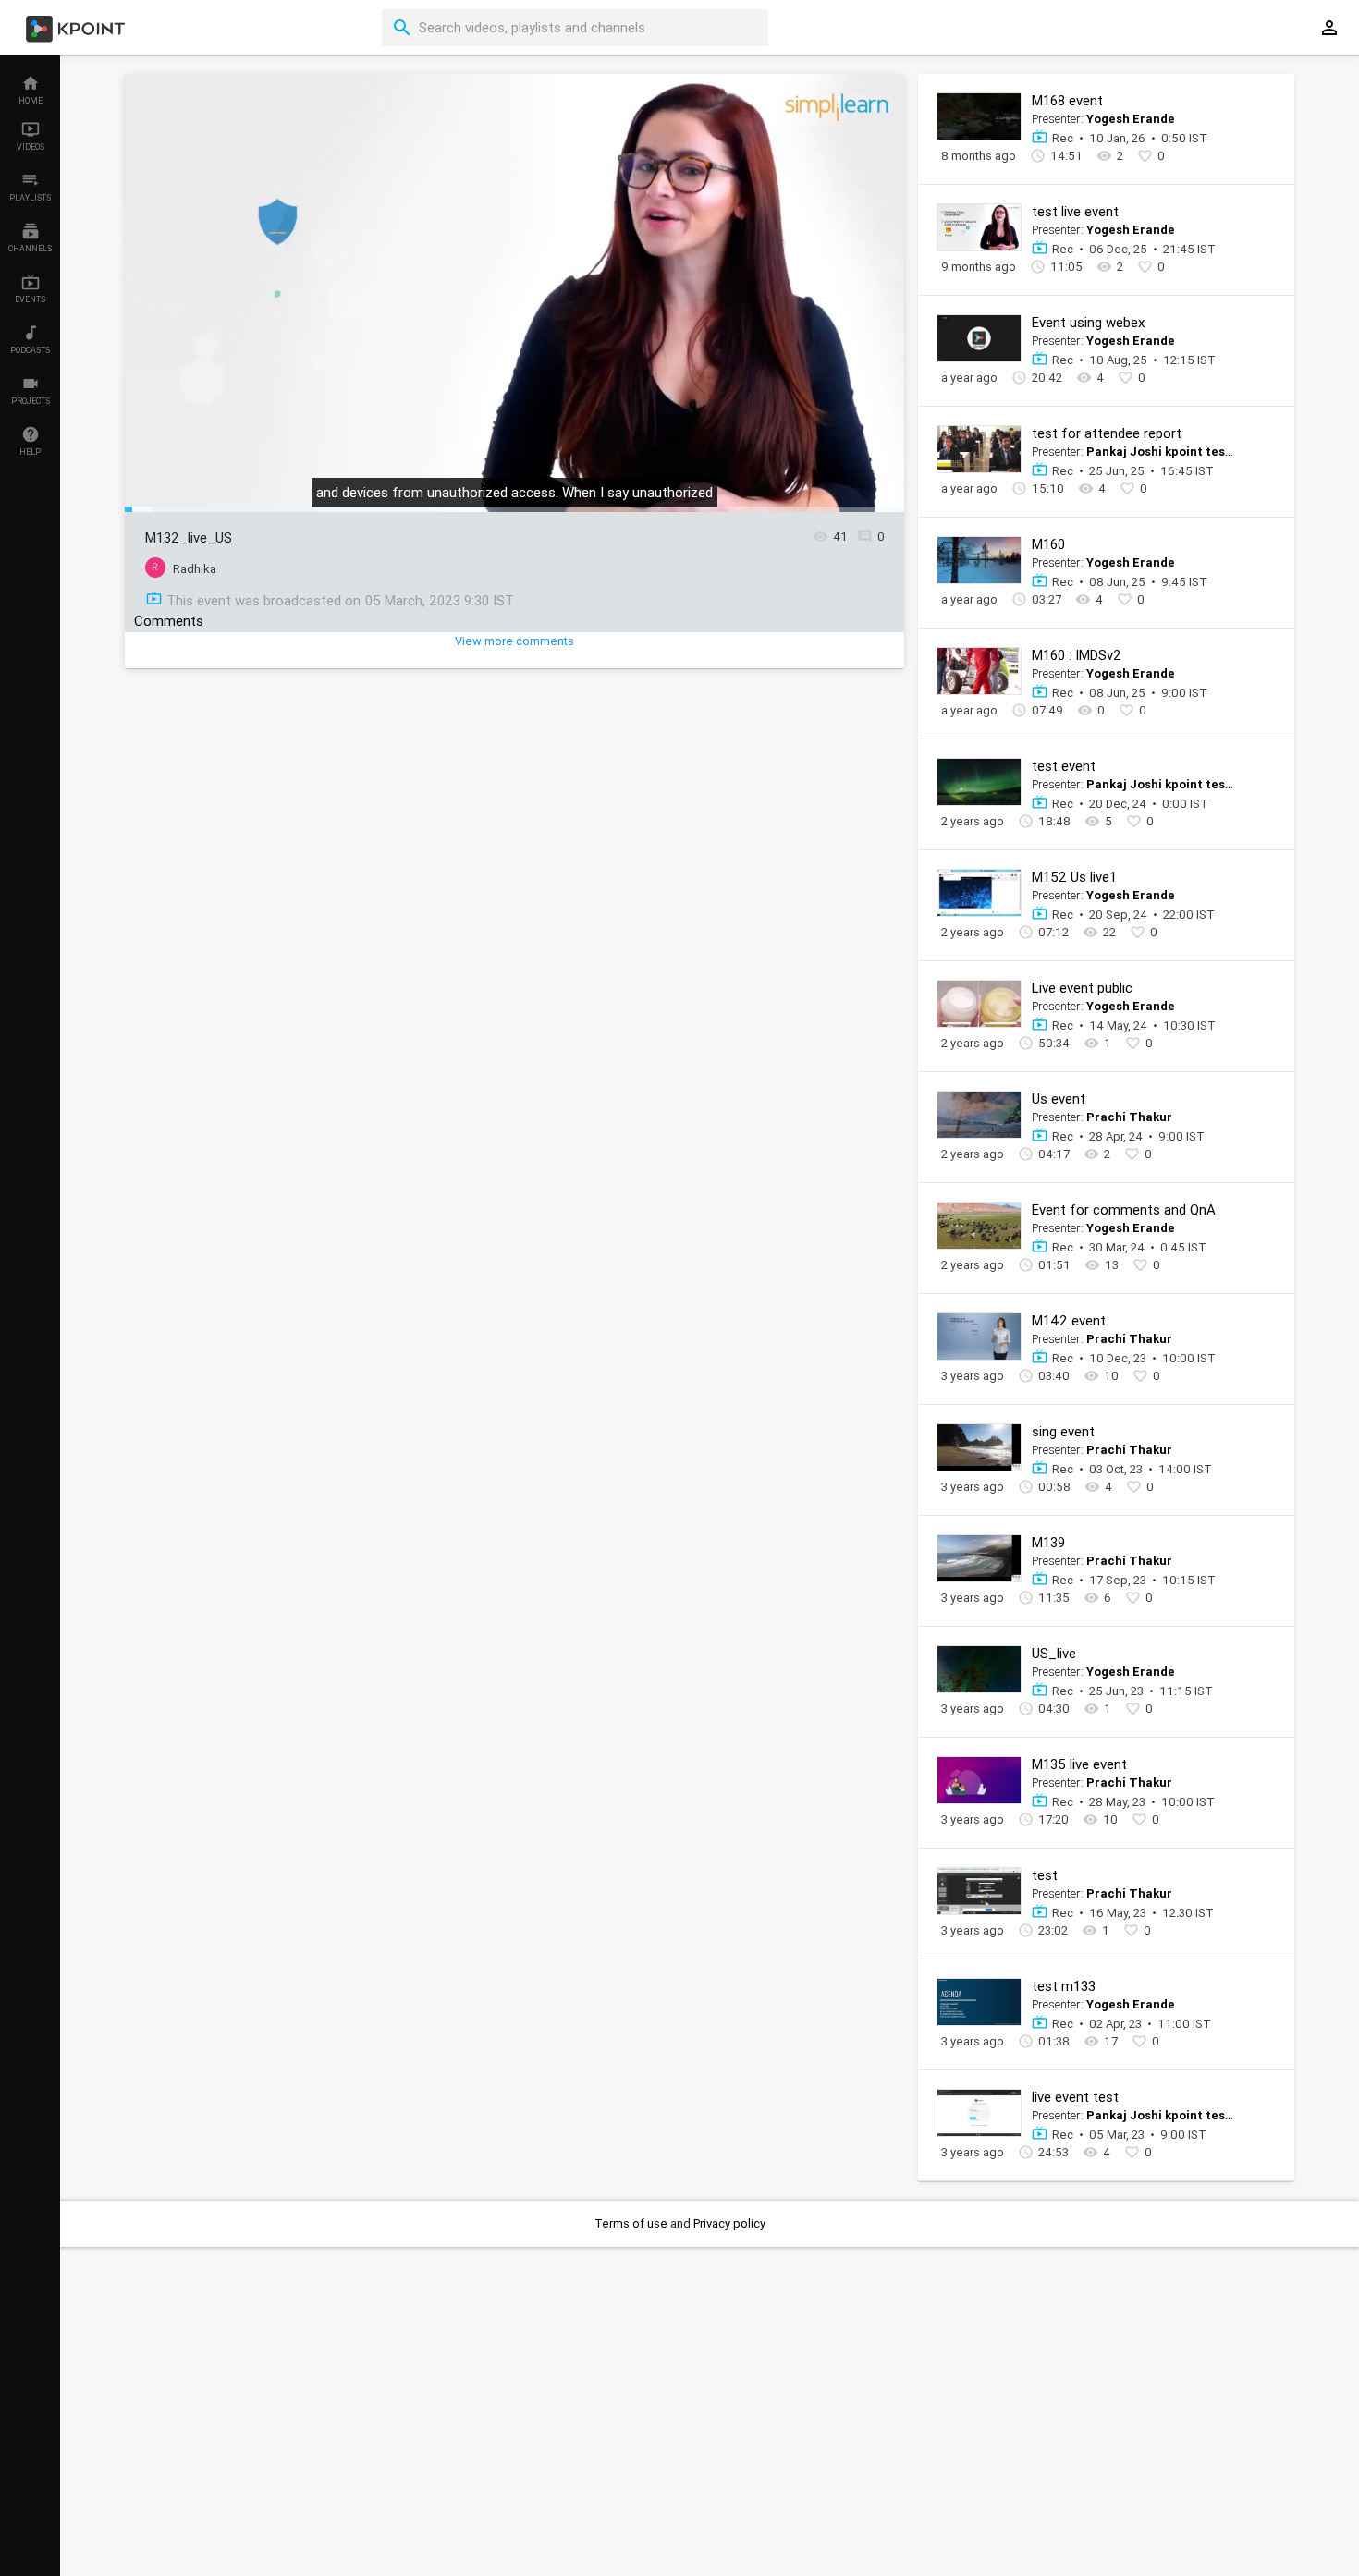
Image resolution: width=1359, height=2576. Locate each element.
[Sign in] (1329, 28)
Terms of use (632, 2223)
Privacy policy (729, 2223)
